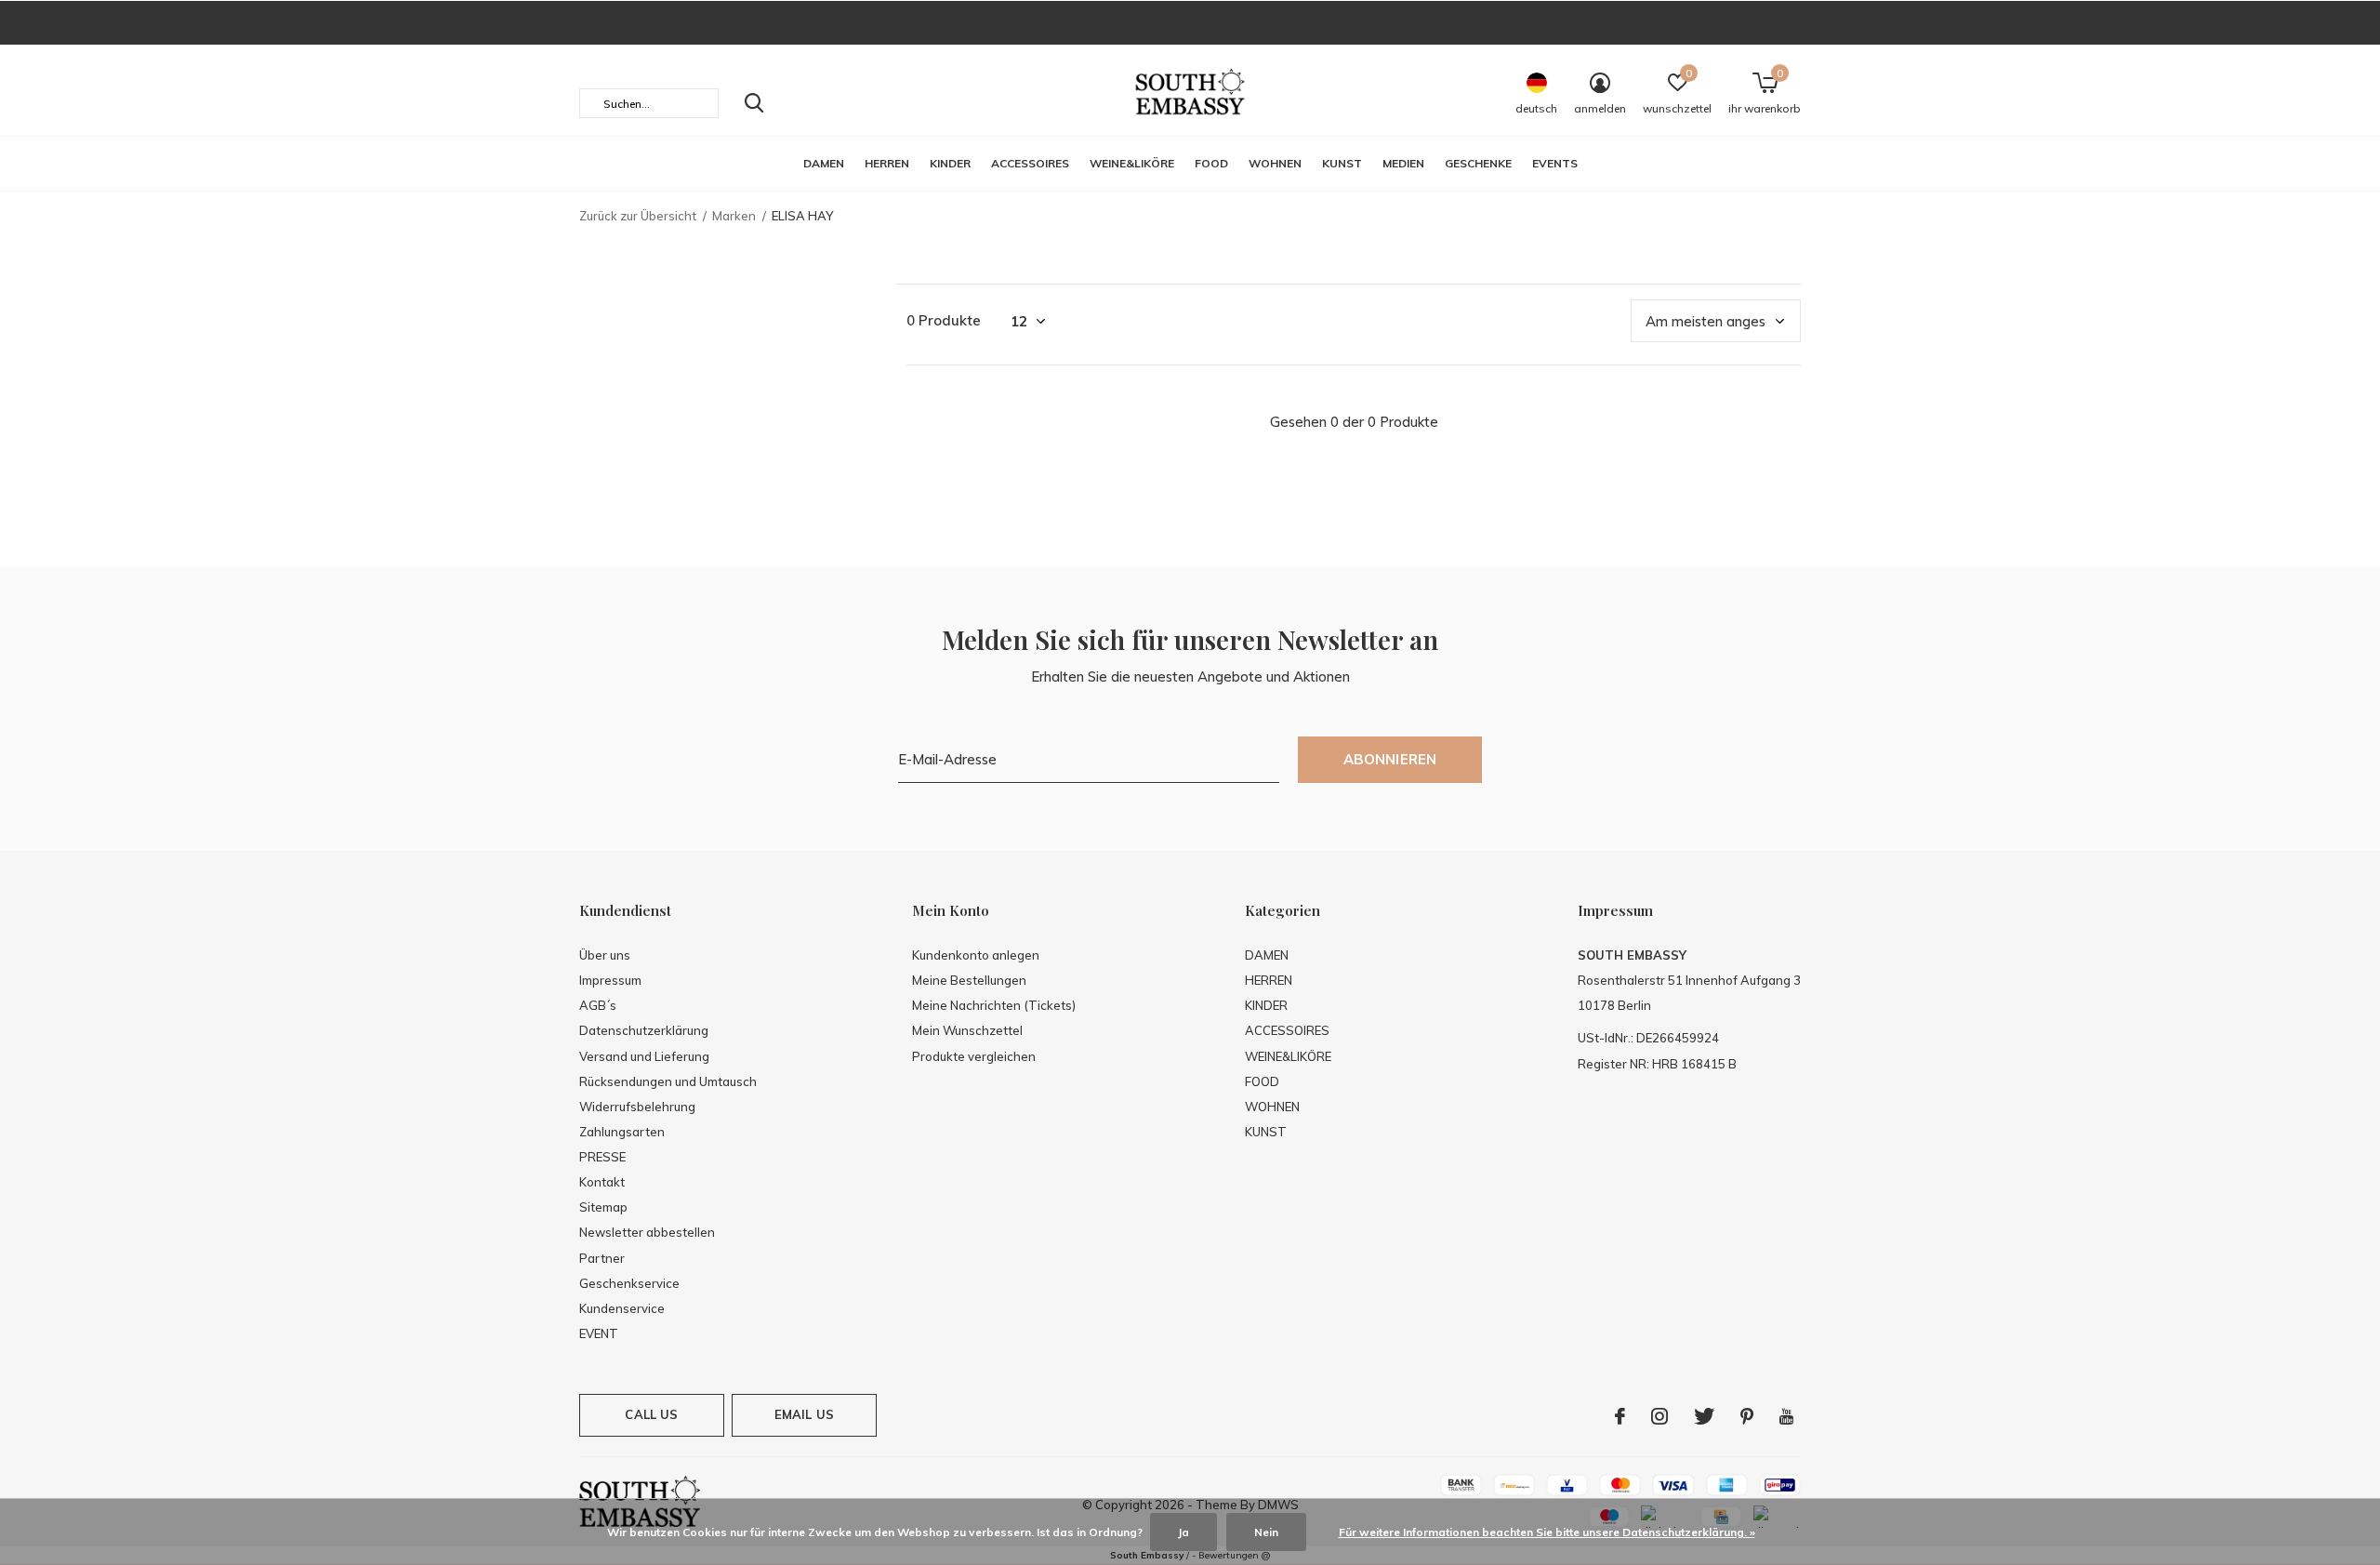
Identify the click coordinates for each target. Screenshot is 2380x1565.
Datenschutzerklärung (644, 1030)
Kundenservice (622, 1308)
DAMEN (824, 163)
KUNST (1342, 163)
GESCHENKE (1478, 163)
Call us (651, 1414)
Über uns (605, 955)
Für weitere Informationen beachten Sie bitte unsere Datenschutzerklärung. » (1547, 1532)
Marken (734, 216)
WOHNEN (1275, 163)
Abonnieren (1390, 759)
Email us (804, 1414)
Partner (602, 1258)
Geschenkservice (629, 1283)
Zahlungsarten (622, 1132)
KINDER (950, 163)
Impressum (610, 980)
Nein (1266, 1532)
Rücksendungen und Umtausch (668, 1081)
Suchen (754, 103)
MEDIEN (1403, 163)
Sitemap (603, 1207)
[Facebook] (1620, 1416)
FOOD (1211, 163)
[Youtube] (1786, 1416)
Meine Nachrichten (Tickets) (994, 1005)
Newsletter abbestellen (647, 1232)
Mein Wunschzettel (967, 1030)
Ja (1183, 1532)
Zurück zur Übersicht (638, 216)
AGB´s (598, 1005)
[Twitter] (1704, 1416)
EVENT (599, 1333)
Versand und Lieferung (644, 1056)
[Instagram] (1659, 1416)
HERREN (887, 163)
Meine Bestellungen (969, 980)
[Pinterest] (1747, 1416)
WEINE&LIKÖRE (1132, 163)
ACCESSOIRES (1030, 163)
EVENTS (1555, 163)
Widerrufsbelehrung (637, 1107)
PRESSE (602, 1157)
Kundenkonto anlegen (976, 955)
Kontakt (602, 1182)
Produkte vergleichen (974, 1056)
